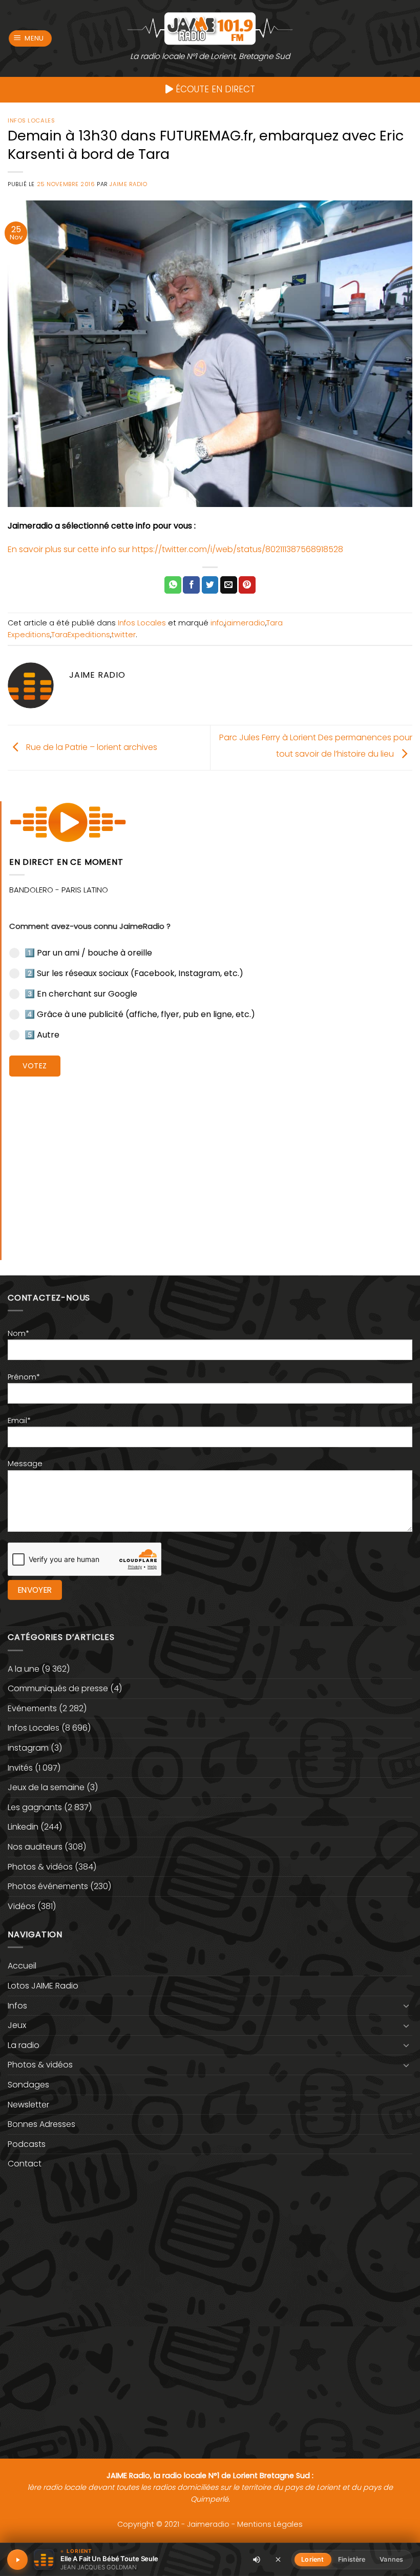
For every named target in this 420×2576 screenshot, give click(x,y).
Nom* (18, 1333)
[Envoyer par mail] (229, 585)
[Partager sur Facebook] (191, 585)
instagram (28, 1748)
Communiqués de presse (58, 1688)
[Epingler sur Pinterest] (247, 585)
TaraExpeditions (81, 635)
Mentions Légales (270, 2524)
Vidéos (22, 1906)
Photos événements (48, 1886)
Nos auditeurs (35, 1847)
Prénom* (24, 1377)
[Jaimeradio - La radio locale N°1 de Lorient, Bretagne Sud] (210, 28)
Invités (20, 1768)
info (217, 623)
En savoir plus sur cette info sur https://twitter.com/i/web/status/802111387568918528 (175, 549)
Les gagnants (35, 1807)
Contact (25, 2164)
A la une (24, 1669)
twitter (123, 635)
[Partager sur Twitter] (210, 585)
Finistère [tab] (352, 2559)
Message (25, 1464)
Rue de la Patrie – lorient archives (91, 747)
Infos (17, 2006)
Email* (19, 1421)
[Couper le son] (257, 2560)
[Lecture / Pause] (17, 2560)
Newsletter (28, 2105)
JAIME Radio (128, 184)
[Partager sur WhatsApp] (173, 585)
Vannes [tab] (391, 2559)
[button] (30, 39)
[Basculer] (406, 2005)
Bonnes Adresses (41, 2124)
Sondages (28, 2085)
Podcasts (27, 2144)
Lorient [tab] (312, 2559)
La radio (24, 2045)
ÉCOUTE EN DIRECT (214, 89)
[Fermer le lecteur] (278, 2559)
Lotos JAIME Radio (43, 1986)
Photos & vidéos (40, 1867)
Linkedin (23, 1827)
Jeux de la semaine (46, 1787)
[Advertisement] (211, 1161)
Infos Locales (31, 120)
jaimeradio (245, 623)
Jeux (17, 2025)
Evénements (32, 1708)
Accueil (22, 1966)
